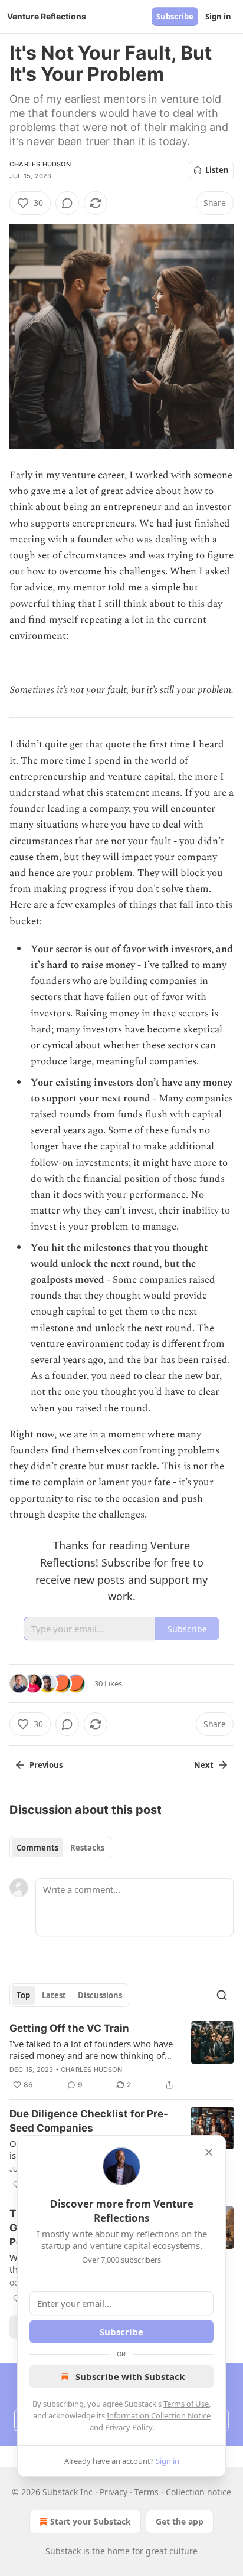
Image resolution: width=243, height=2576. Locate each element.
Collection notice (198, 2492)
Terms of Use (186, 2404)
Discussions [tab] (100, 1995)
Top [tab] (23, 1995)
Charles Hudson (40, 164)
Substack (63, 2551)
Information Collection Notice (159, 2415)
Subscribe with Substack (130, 2376)
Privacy (114, 2492)
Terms (147, 2492)
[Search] (222, 1995)
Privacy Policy (129, 2427)
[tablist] (60, 1848)
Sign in (218, 17)
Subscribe (175, 17)
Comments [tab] (37, 1848)
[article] (121, 2057)
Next (204, 1765)
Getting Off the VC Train (69, 2028)
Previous (46, 1765)
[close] (209, 2152)
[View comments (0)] (67, 203)
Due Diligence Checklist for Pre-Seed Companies (89, 2121)
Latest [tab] (54, 1995)
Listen (217, 170)
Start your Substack (91, 2521)
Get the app (180, 2521)
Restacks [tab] (87, 1848)
